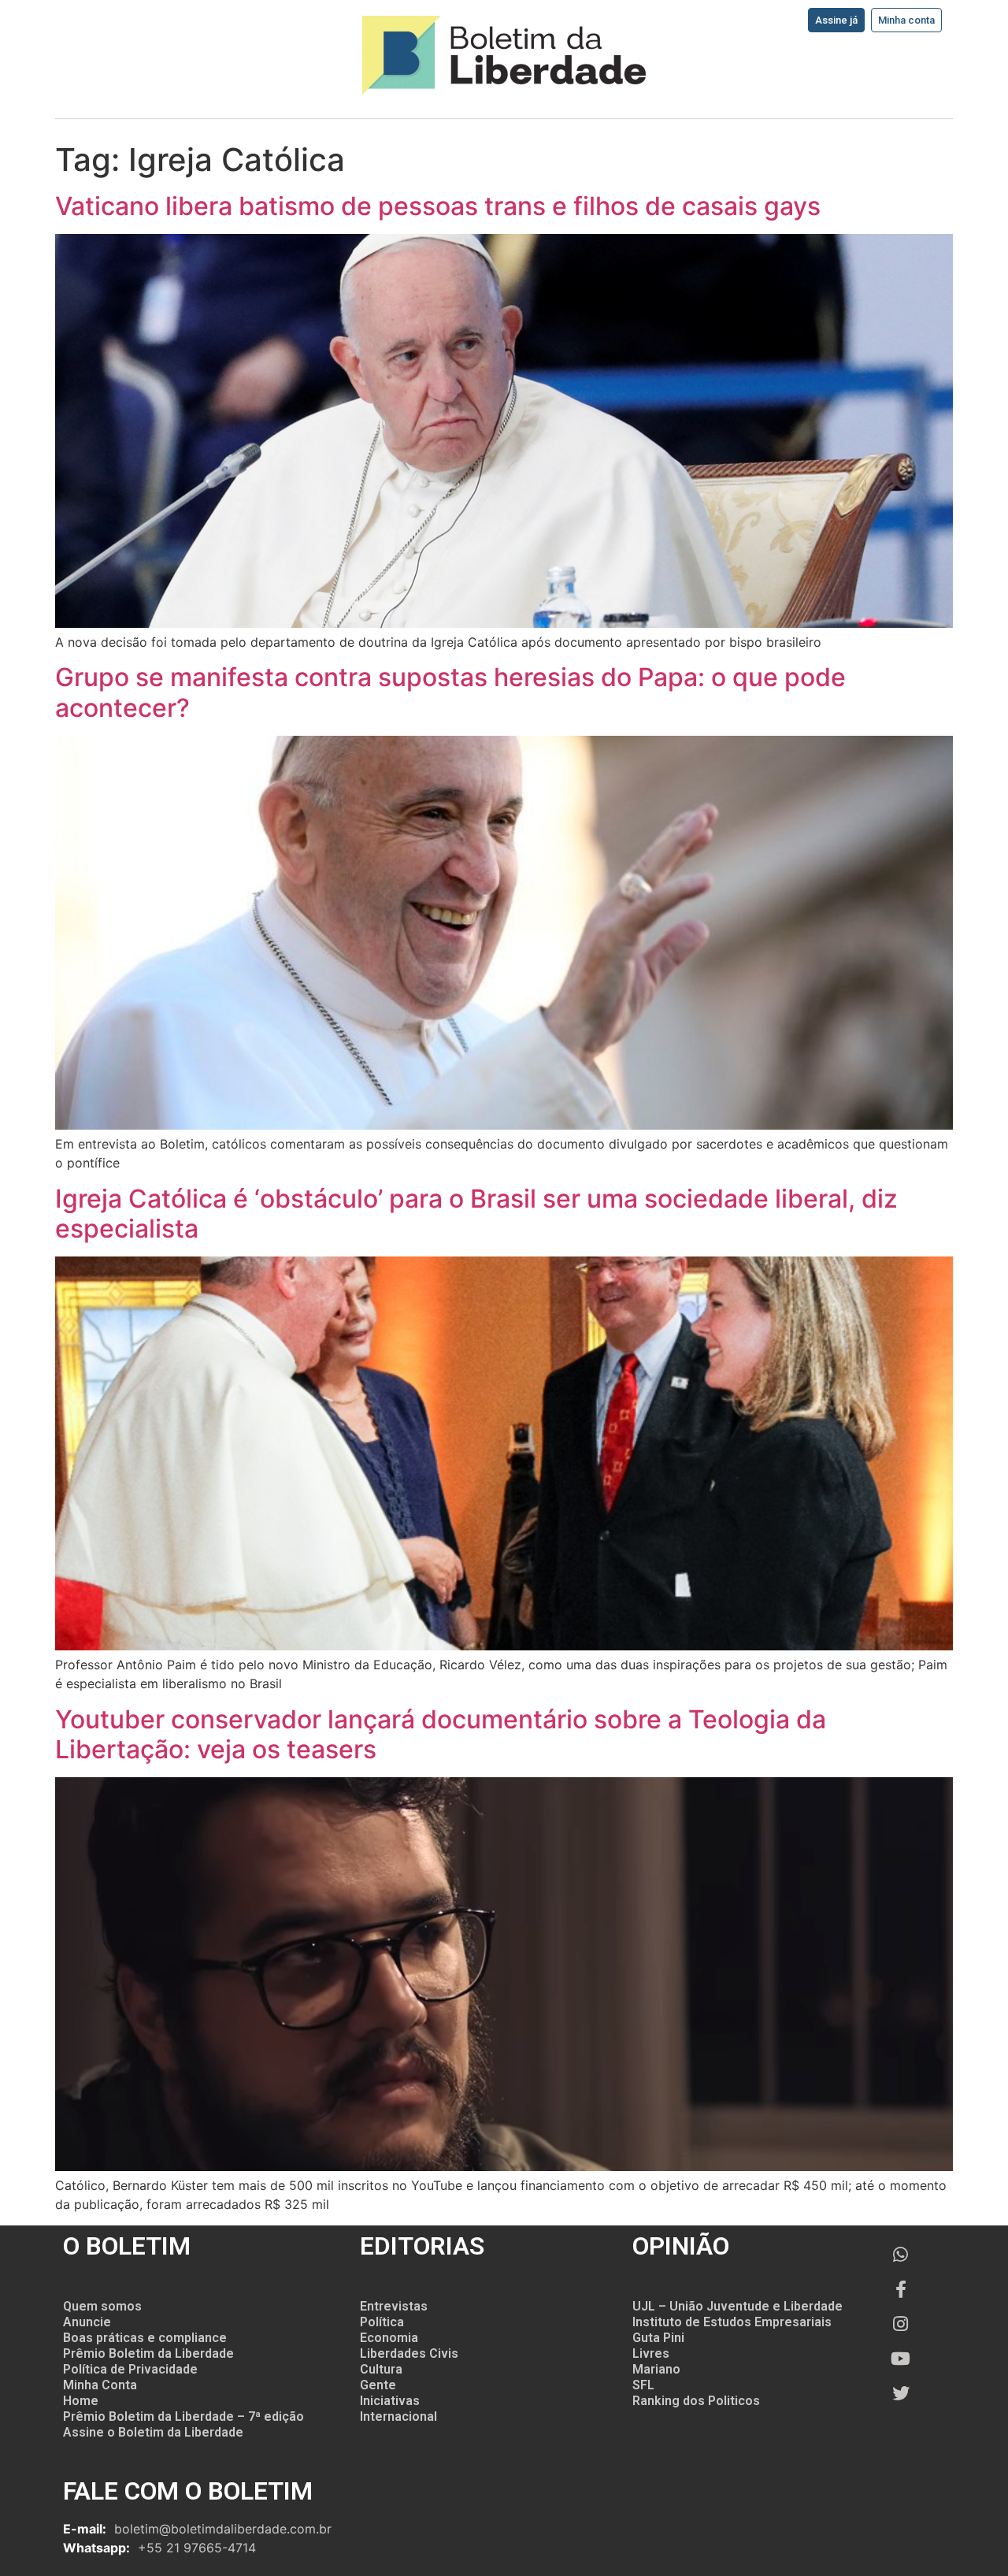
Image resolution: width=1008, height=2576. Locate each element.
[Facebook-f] (901, 2289)
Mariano (656, 2369)
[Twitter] (901, 2393)
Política (382, 2322)
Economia (389, 2338)
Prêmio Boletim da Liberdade (148, 2353)
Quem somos (102, 2306)
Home (81, 2401)
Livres (651, 2353)
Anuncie (87, 2322)
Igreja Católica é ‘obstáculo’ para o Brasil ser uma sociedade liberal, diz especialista (476, 1214)
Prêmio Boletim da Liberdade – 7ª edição (183, 2416)
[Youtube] (901, 2359)
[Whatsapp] (901, 2255)
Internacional (398, 2416)
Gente (378, 2385)
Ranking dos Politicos (696, 2401)
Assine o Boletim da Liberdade (153, 2432)
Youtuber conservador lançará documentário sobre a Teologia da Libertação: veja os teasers (441, 1734)
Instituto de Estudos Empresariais (732, 2322)
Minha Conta (100, 2385)
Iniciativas (390, 2401)
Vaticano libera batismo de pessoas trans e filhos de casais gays (438, 206)
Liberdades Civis (409, 2353)
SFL (643, 2385)
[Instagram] (901, 2324)
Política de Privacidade (130, 2369)
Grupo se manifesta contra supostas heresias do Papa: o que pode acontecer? (450, 692)
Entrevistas (394, 2306)
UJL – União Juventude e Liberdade (737, 2306)
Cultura (381, 2369)
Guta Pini (658, 2338)
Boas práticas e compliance (145, 2338)
